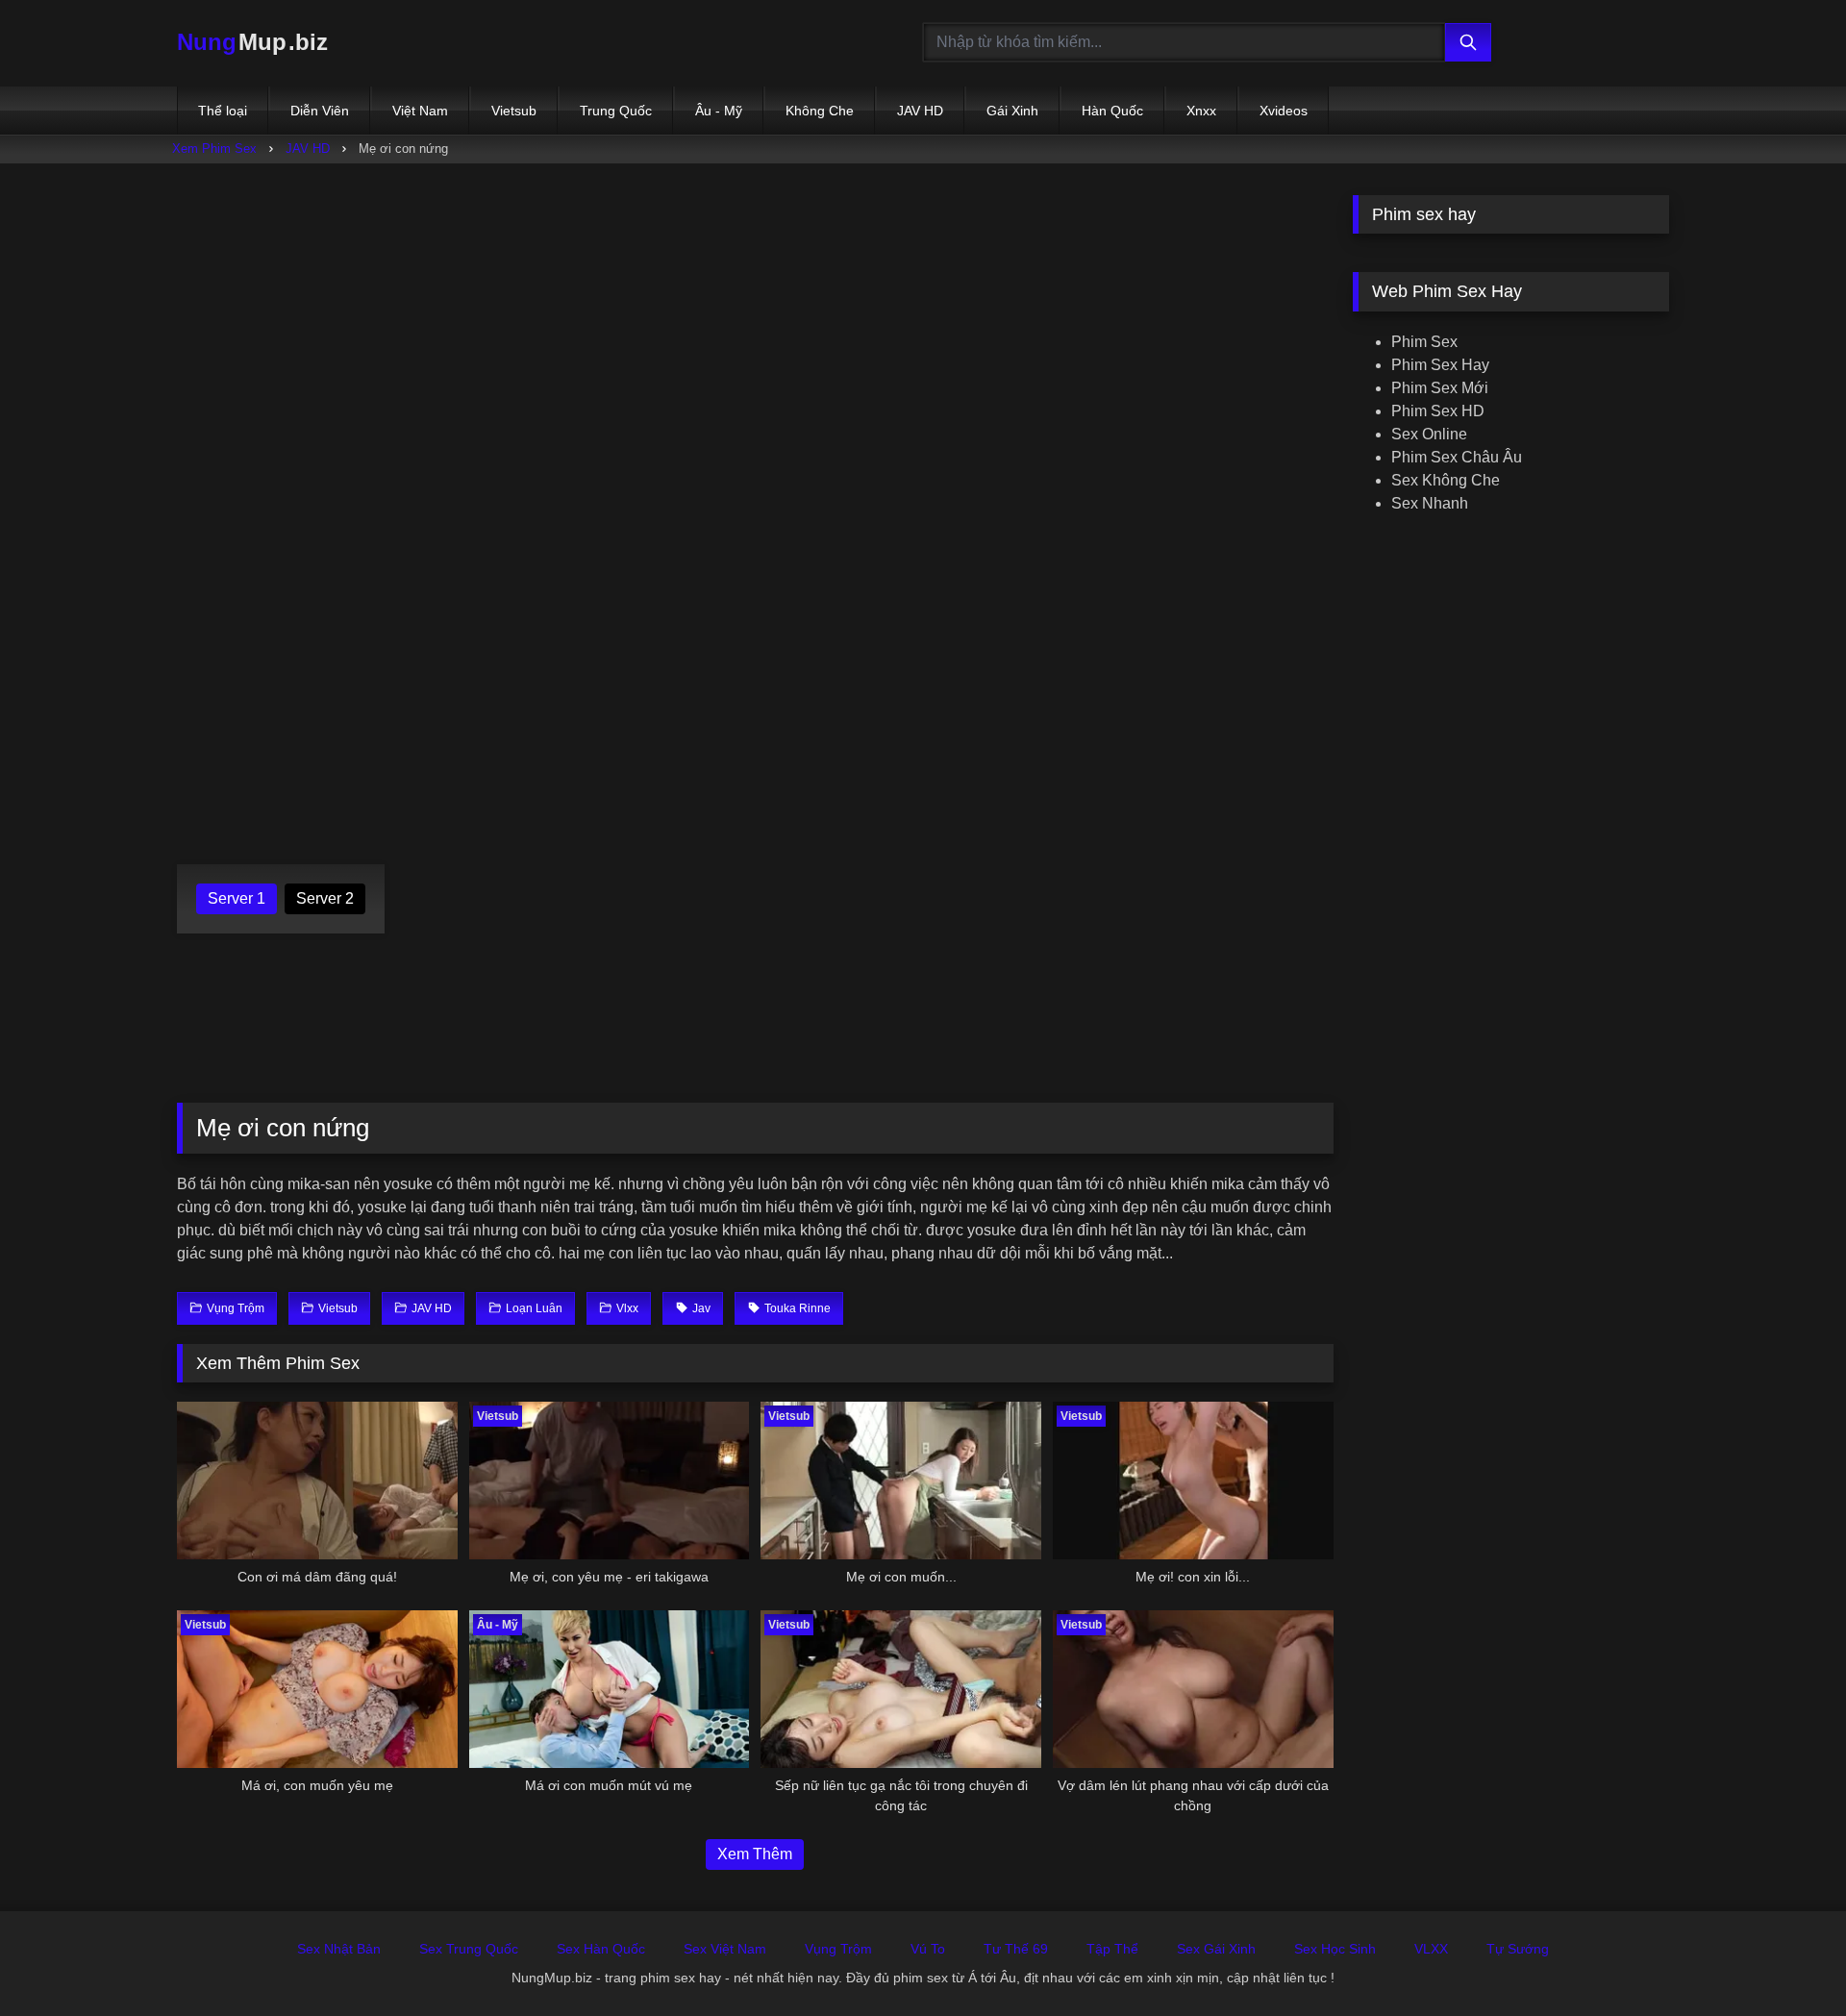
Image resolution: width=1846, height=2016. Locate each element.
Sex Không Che (1446, 480)
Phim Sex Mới (1440, 388)
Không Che (820, 111)
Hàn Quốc (1112, 111)
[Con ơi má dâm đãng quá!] (317, 1481)
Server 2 (325, 898)
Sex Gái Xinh (1216, 1949)
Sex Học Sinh (1335, 1949)
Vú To (928, 1949)
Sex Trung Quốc (469, 1949)
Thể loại (223, 111)
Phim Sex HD (1438, 411)
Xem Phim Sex (214, 149)
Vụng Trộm (838, 1949)
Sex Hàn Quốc (601, 1949)
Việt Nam (420, 111)
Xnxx (1201, 111)
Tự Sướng (1518, 1949)
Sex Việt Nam (725, 1949)
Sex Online (1429, 434)
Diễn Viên (320, 111)
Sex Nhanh (1430, 503)
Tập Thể (1112, 1949)
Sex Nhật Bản (339, 1949)
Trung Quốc (616, 111)
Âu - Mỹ (719, 111)
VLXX (1431, 1949)
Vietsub (514, 111)
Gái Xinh (1012, 111)
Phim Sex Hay (1440, 365)
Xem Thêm (755, 1854)
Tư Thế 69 (1016, 1949)
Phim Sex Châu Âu (1457, 457)
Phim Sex (1424, 342)
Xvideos (1284, 111)
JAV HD (920, 111)
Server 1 (237, 898)
